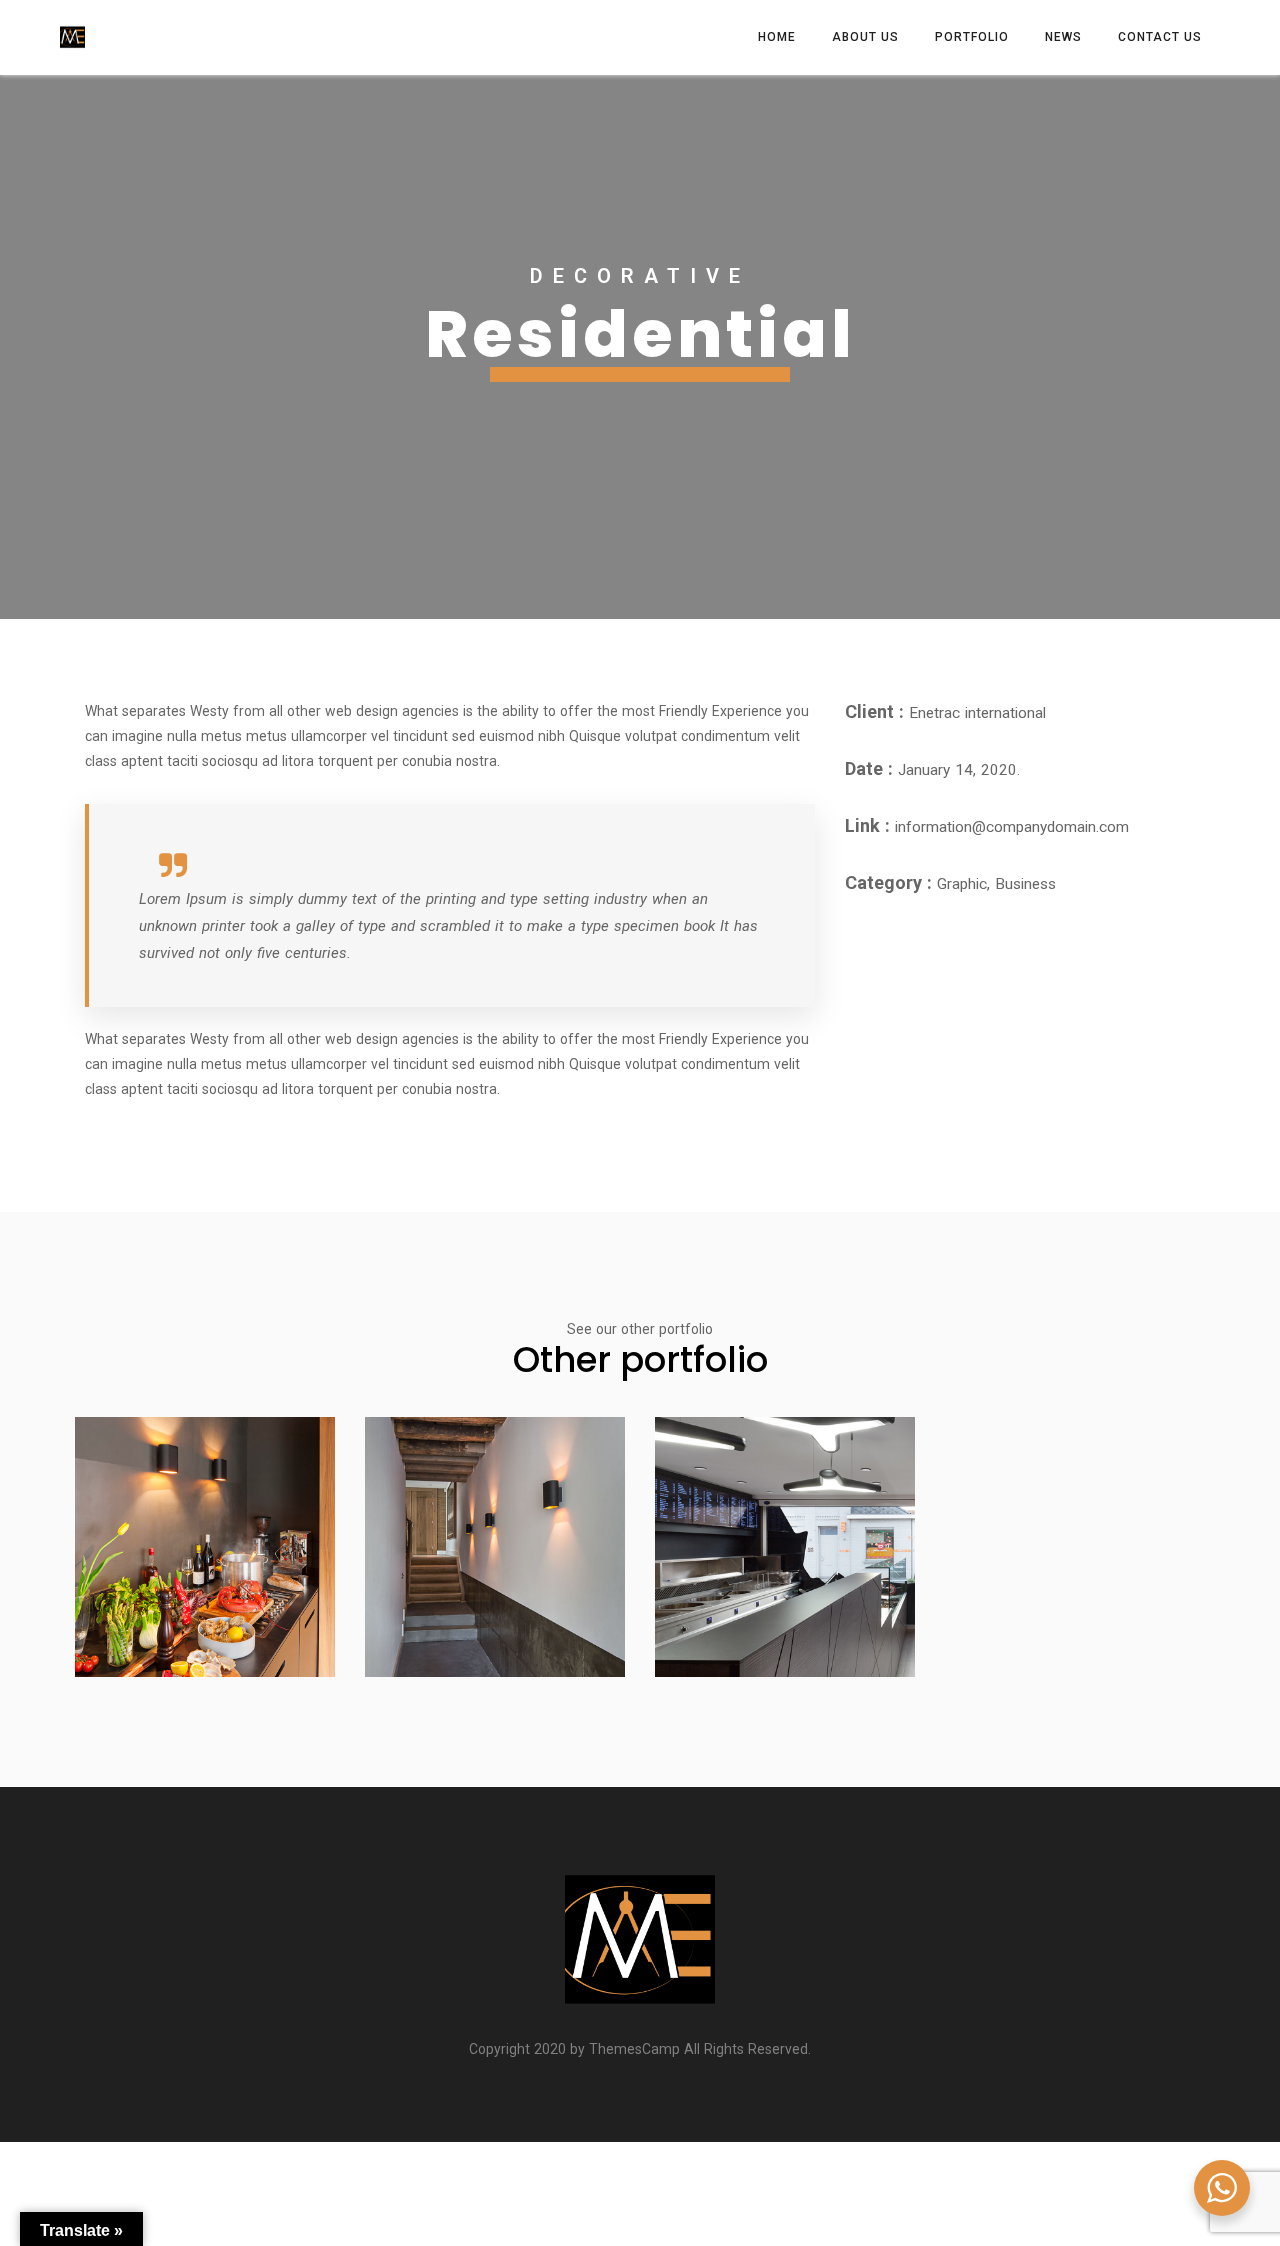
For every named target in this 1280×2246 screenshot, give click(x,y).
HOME (777, 37)
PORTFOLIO (972, 37)
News (1063, 37)
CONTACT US (1160, 37)
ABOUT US (865, 37)
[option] (640, 347)
